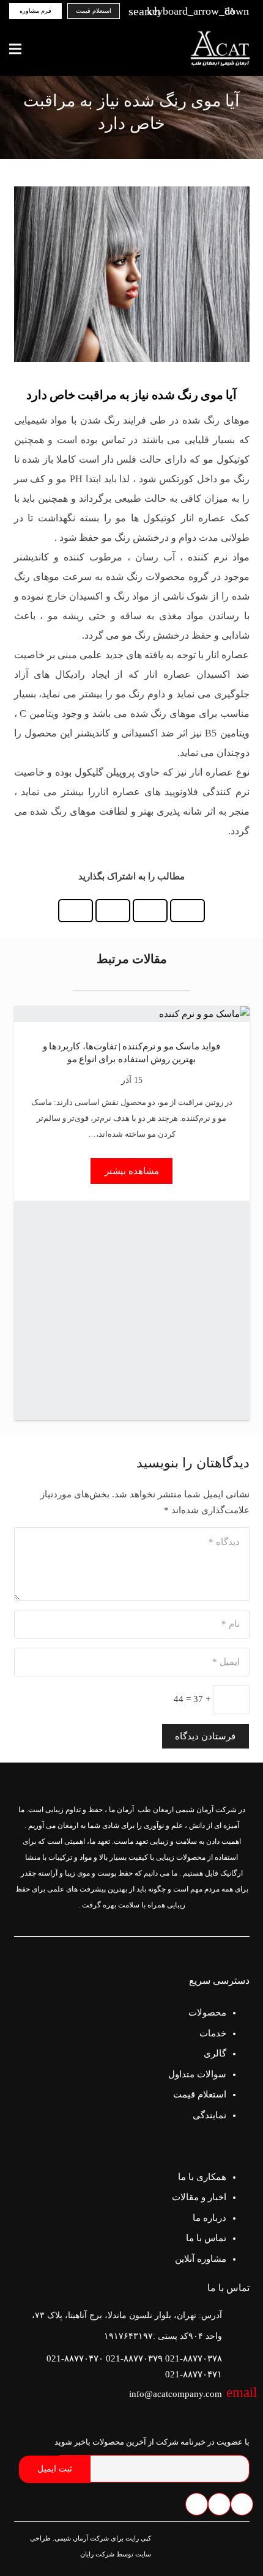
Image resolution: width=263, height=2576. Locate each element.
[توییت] (150, 911)
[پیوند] (222, 49)
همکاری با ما (202, 2177)
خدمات (213, 2033)
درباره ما (209, 2218)
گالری (215, 2053)
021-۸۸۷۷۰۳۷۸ (194, 2358)
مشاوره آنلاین (201, 2259)
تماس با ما (206, 2238)
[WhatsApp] (219, 2504)
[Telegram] (242, 2504)
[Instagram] (197, 2504)
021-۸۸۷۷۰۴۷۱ (194, 2374)
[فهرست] (15, 49)
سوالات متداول (197, 2074)
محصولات (207, 2013)
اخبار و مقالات (199, 2197)
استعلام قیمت (200, 2094)
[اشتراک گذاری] (187, 911)
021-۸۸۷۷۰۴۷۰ (75, 2358)
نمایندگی (209, 2115)
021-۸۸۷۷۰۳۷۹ (134, 2358)
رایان (87, 2554)
